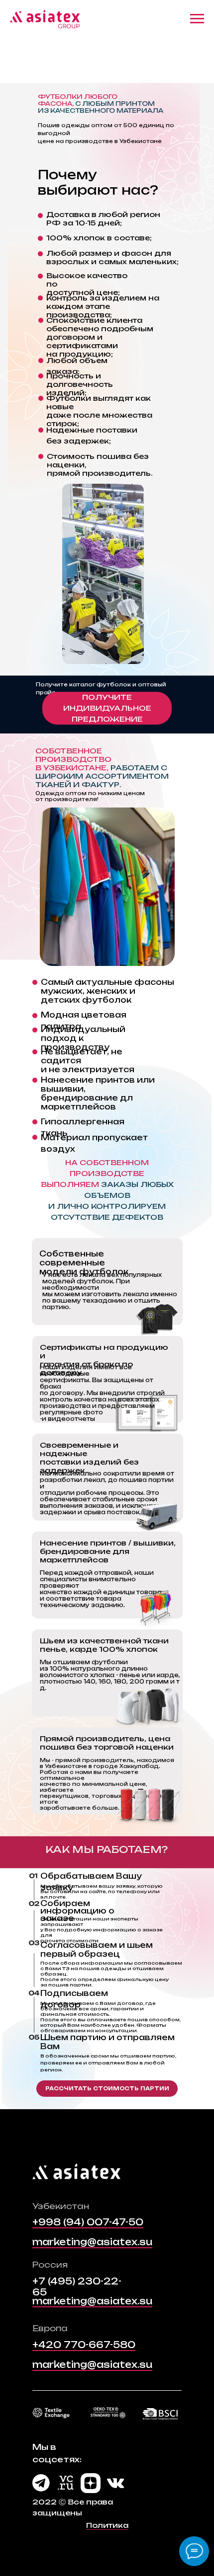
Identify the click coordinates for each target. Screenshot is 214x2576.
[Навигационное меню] (197, 19)
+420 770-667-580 (84, 2345)
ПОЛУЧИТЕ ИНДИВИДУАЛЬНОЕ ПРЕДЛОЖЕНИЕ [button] (107, 708)
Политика (107, 2525)
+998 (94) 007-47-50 (88, 2222)
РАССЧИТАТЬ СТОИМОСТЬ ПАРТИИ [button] (107, 2088)
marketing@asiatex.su (92, 2242)
